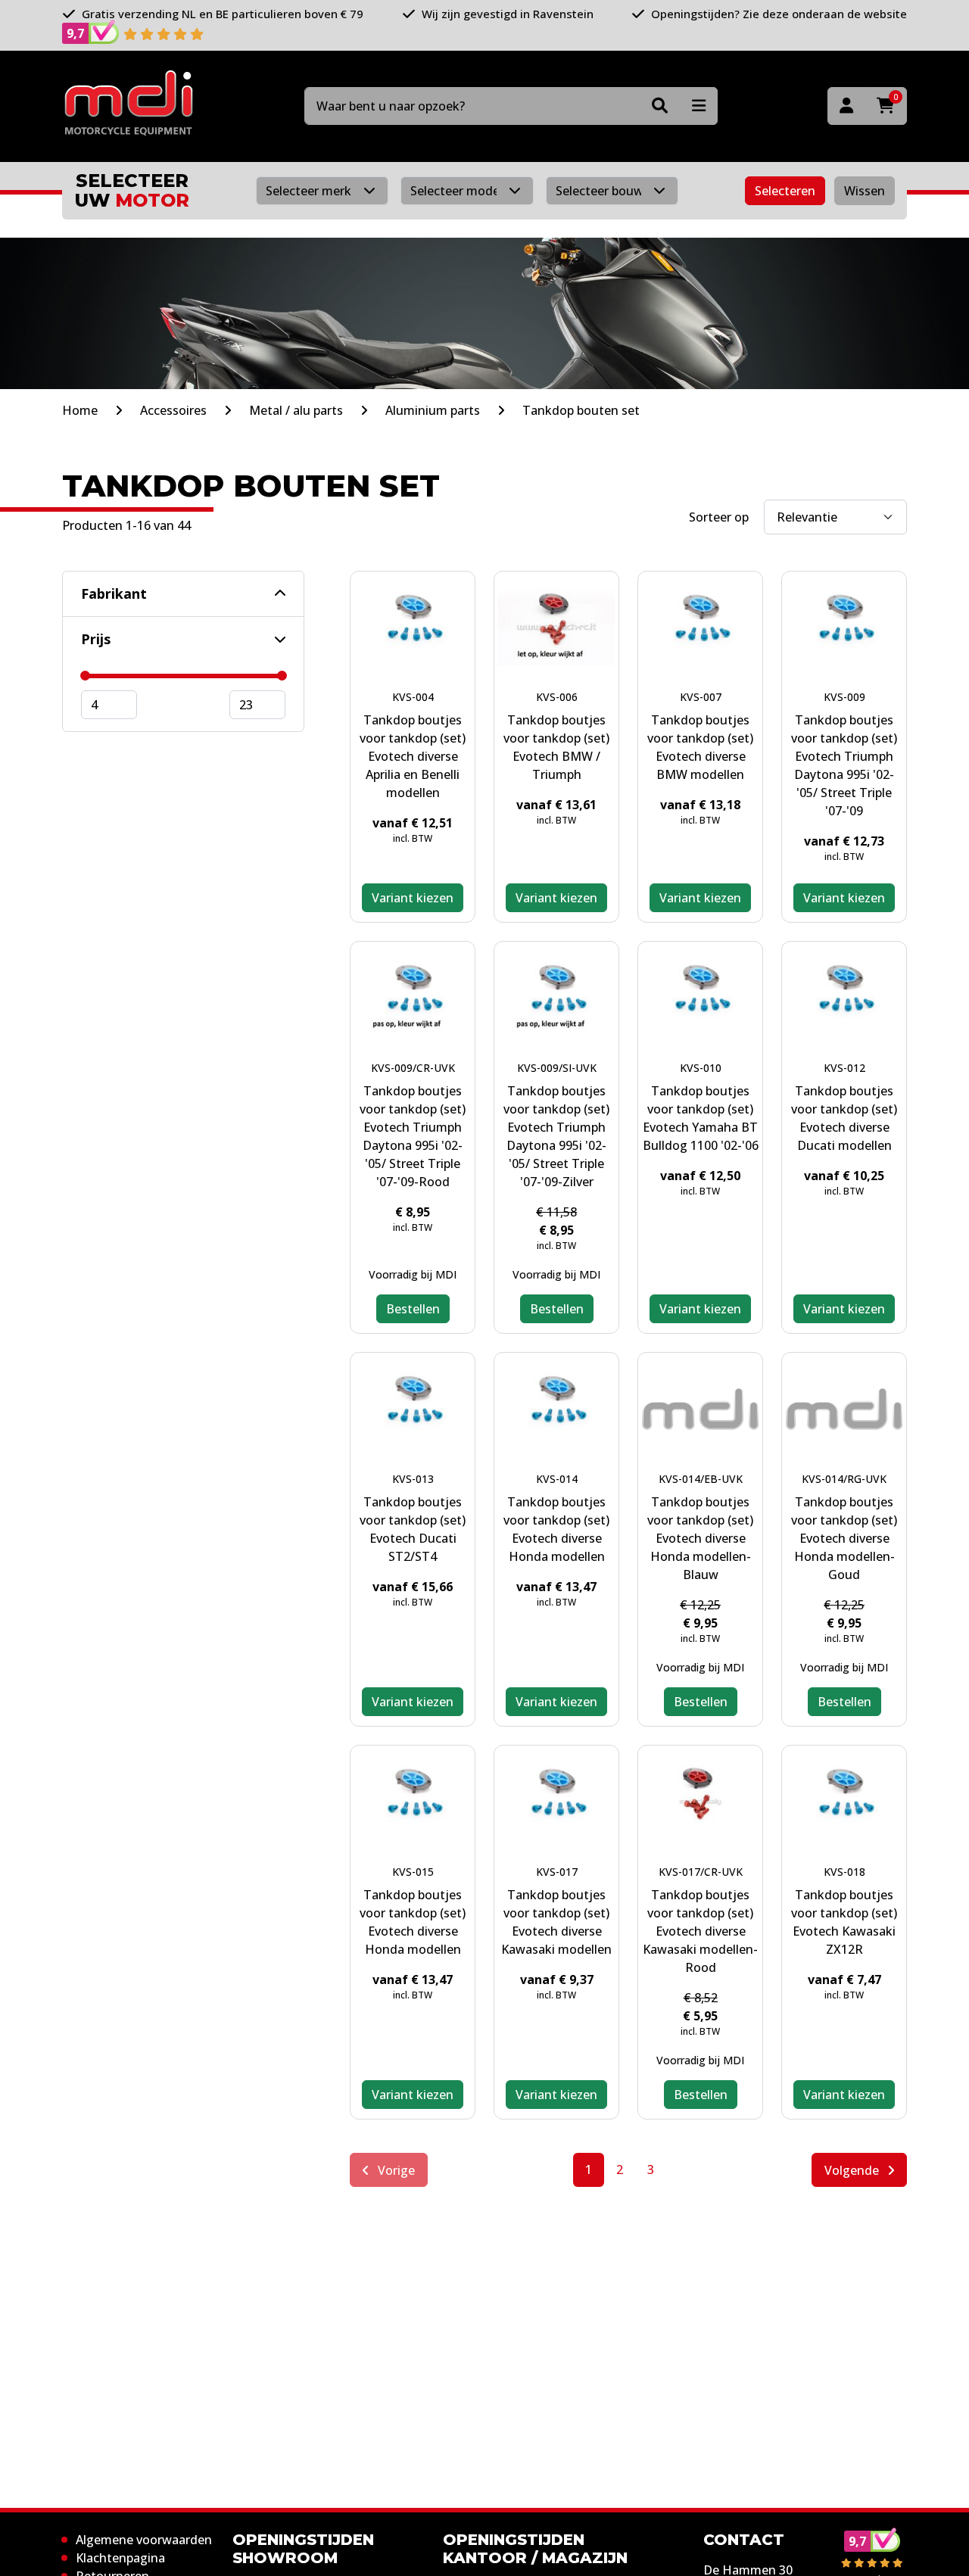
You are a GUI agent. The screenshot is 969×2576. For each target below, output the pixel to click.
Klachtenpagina (120, 2558)
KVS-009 (844, 697)
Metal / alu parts (296, 410)
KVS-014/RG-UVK (844, 1479)
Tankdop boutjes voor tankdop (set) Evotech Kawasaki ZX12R (844, 1922)
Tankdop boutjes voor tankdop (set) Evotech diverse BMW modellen (700, 747)
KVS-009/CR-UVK (413, 1068)
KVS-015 (413, 1872)
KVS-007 (701, 697)
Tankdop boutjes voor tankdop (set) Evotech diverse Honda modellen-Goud (844, 1538)
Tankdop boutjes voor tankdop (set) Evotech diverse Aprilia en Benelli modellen (413, 756)
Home (80, 410)
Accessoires (173, 410)
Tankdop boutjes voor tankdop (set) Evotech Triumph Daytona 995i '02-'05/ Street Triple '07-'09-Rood (413, 1136)
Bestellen (413, 1309)
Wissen (865, 191)
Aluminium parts (433, 410)
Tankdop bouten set (581, 410)
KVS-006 (557, 697)
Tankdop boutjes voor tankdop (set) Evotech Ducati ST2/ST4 (413, 1529)
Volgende (853, 2170)
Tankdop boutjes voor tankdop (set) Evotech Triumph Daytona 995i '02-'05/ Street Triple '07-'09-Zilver (556, 1136)
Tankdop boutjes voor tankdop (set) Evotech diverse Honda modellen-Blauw (700, 1538)
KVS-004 (413, 697)
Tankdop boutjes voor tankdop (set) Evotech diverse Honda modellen (556, 1529)
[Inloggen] (846, 106)
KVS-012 (844, 1068)
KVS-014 (557, 1479)
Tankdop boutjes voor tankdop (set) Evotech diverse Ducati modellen (844, 1118)
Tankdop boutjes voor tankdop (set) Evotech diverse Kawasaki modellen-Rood (700, 1931)
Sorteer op (719, 517)
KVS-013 (413, 1479)
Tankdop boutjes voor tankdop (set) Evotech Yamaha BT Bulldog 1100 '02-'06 (701, 1118)
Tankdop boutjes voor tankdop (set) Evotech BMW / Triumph (556, 747)
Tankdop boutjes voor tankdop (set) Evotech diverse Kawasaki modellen (556, 1922)
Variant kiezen (413, 898)
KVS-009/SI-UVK (557, 1068)
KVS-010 (701, 1068)
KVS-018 (844, 1872)
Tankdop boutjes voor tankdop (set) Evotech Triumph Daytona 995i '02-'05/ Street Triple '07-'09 (844, 765)
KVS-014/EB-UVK (701, 1479)
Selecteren (785, 191)
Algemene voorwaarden (144, 2540)
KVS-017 (557, 1872)
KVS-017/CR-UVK (701, 1872)
